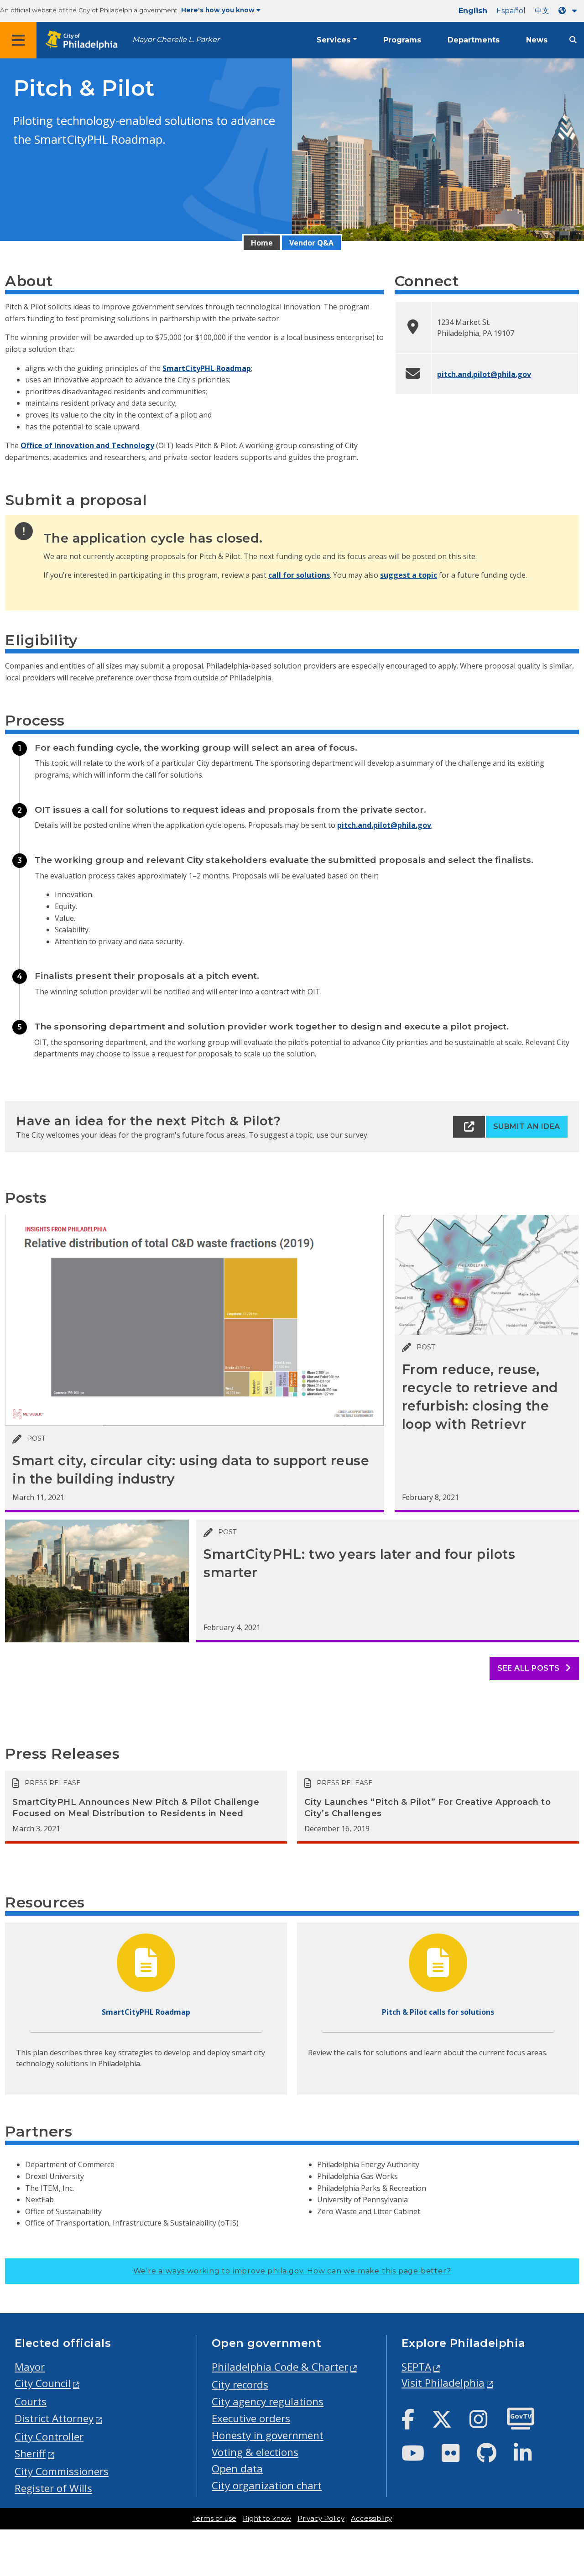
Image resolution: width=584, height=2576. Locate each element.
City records (240, 2385)
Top (564, 2442)
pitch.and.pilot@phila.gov (484, 374)
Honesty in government (268, 2435)
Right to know (267, 2519)
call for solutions (299, 575)
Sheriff (30, 2453)
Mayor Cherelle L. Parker (176, 39)
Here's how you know (218, 10)
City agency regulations (268, 2401)
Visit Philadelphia (443, 2383)
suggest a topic (409, 575)
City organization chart (267, 2485)
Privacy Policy (321, 2519)
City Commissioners (62, 2471)
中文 (542, 11)
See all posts (529, 1668)
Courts (31, 2401)
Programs (402, 40)
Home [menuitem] (262, 243)
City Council (43, 2383)
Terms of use (214, 2519)
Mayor (30, 2367)
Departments (474, 40)
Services (334, 40)
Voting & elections (255, 2452)
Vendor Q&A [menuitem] (311, 243)
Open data (237, 2469)
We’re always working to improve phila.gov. (292, 2271)
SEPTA (416, 2367)
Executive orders (251, 2418)
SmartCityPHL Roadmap (207, 368)
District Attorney (54, 2418)
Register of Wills (53, 2488)
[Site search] (573, 40)
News (537, 40)
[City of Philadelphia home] (84, 40)
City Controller (49, 2437)
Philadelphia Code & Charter (280, 2367)
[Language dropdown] (569, 11)
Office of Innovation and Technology (87, 445)
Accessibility (371, 2519)
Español (511, 11)
